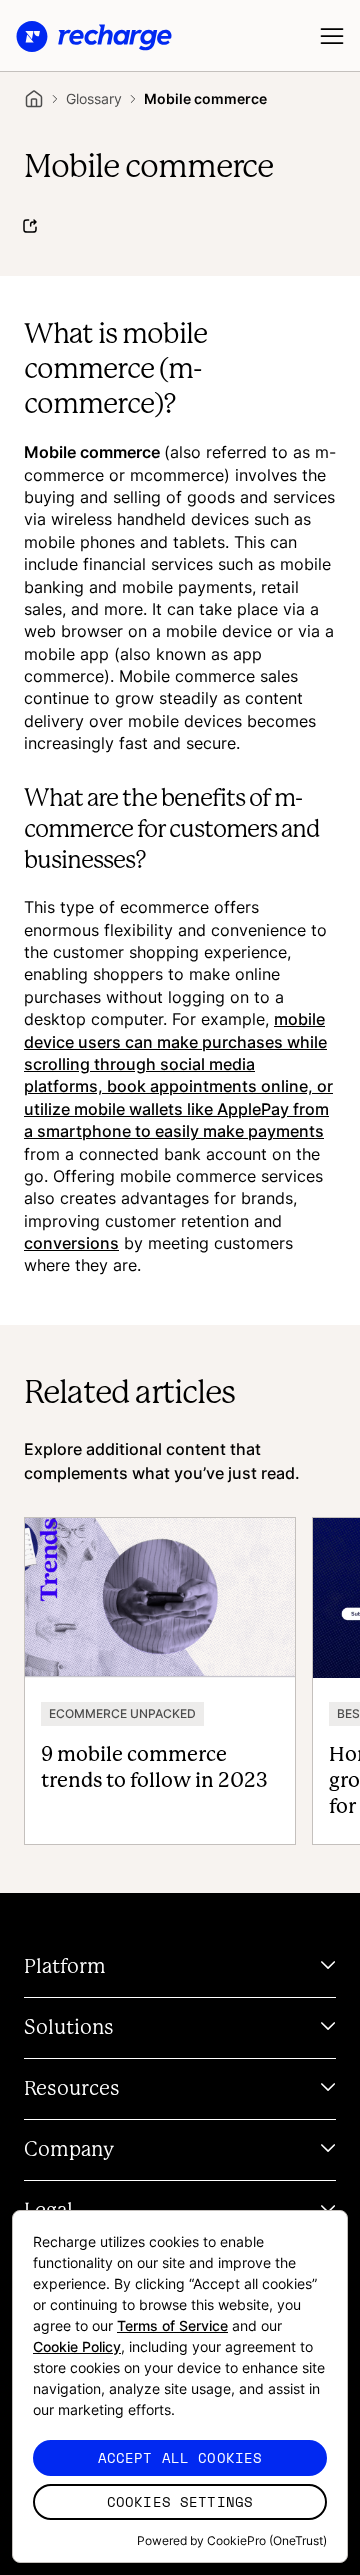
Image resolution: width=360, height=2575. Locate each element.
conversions (71, 1243)
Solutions (69, 2028)
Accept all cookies (180, 2457)
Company (69, 2150)
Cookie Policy (77, 2346)
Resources (72, 2089)
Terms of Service (172, 2325)
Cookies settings (180, 2501)
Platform (65, 1967)
